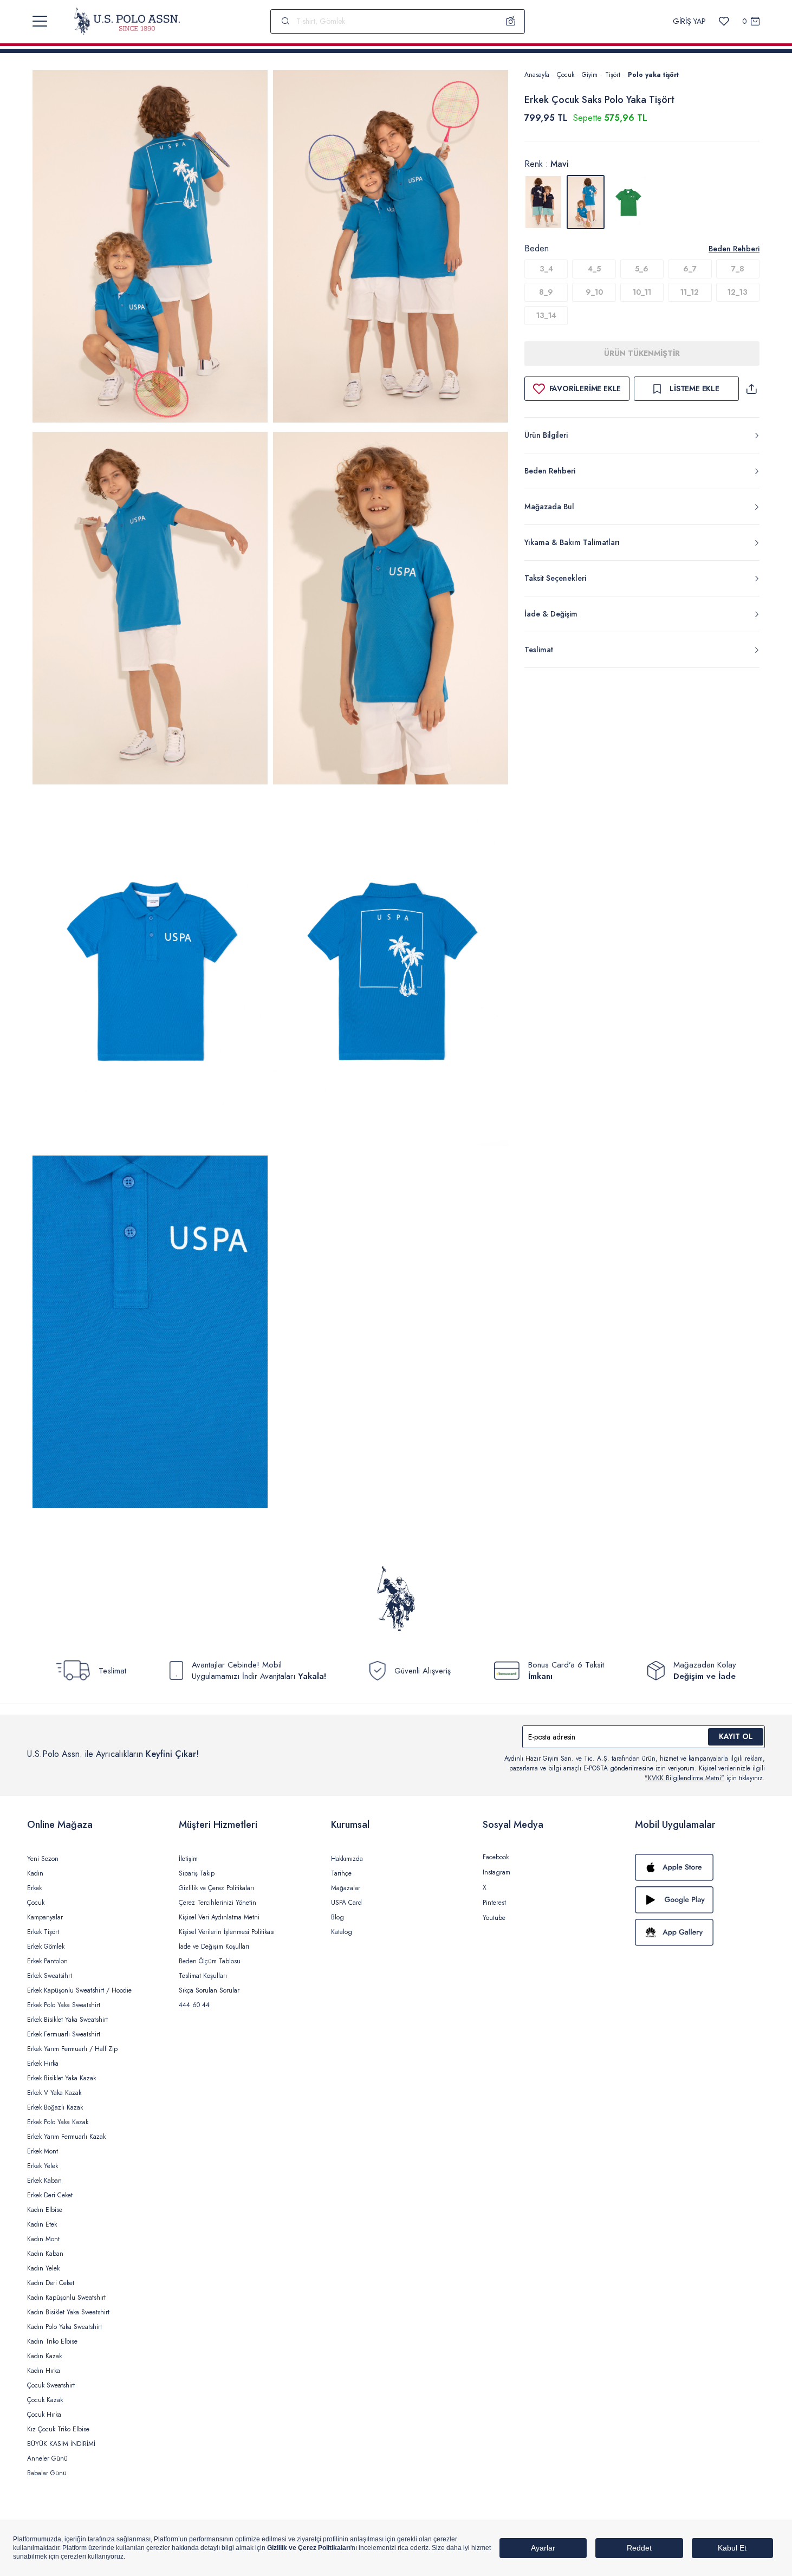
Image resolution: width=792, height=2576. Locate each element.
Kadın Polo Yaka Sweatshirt (64, 2327)
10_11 (642, 292)
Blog (337, 1917)
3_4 (546, 269)
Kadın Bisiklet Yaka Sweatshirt (68, 2312)
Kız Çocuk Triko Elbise (58, 2429)
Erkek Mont (43, 2151)
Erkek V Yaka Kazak (54, 2093)
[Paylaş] (751, 389)
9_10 (594, 292)
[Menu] (40, 21)
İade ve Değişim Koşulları (214, 1946)
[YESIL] (628, 202)
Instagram (496, 1872)
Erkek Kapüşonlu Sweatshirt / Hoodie (79, 1990)
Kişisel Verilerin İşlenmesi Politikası (227, 1932)
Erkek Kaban (44, 2181)
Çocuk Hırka (44, 2415)
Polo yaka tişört (653, 75)
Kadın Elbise (45, 2210)
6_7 (690, 269)
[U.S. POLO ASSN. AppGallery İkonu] (700, 1932)
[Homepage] (127, 21)
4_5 (594, 269)
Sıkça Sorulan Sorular (209, 1990)
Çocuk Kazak (45, 2400)
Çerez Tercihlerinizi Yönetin (218, 1903)
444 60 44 (194, 2005)
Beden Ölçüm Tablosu (210, 1961)
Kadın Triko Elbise (52, 2341)
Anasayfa (537, 75)
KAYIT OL (736, 1736)
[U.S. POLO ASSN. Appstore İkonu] (700, 1867)
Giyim (590, 75)
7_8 (738, 269)
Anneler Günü (47, 2458)
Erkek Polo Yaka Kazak (58, 2122)
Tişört (613, 75)
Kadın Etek (42, 2224)
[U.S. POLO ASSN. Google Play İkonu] (700, 1900)
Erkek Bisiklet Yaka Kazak (61, 2078)
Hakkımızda (347, 1859)
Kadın (35, 1873)
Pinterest (494, 1903)
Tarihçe (341, 1873)
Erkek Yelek (43, 2166)
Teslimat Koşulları (203, 1976)
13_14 (546, 315)
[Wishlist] (724, 21)
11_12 (690, 292)
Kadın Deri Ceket (51, 2283)
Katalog (342, 1932)
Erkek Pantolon (47, 1961)
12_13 (738, 292)
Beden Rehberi (734, 249)
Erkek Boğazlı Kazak (55, 2107)
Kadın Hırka (44, 2371)
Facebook (496, 1857)
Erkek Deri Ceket (50, 2195)
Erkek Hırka (43, 2064)
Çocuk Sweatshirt (51, 2385)
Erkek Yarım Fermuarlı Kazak (66, 2137)
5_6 (642, 269)
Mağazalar (346, 1888)
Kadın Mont (43, 2239)
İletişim (188, 1859)
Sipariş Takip (197, 1873)
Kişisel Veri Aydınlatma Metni (219, 1917)
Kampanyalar (45, 1917)
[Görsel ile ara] (511, 21)
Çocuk (566, 75)
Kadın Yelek (43, 2268)
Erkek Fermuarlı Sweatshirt (64, 2034)
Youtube (494, 1918)
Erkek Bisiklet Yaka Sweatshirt (67, 2020)
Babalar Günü (47, 2473)
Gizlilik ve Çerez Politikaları (216, 1888)
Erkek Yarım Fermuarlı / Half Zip (72, 2049)
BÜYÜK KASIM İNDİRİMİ (61, 2444)
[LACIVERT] (543, 202)
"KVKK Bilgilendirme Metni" (684, 1778)
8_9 (546, 292)
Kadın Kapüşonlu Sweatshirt (66, 2298)
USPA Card (346, 1903)
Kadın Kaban (45, 2254)
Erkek (34, 1888)
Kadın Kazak (44, 2356)
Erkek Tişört (43, 1932)
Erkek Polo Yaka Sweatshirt (64, 2005)
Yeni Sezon (43, 1859)
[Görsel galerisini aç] (150, 248)
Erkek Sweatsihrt (50, 1976)
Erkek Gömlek (46, 1946)
